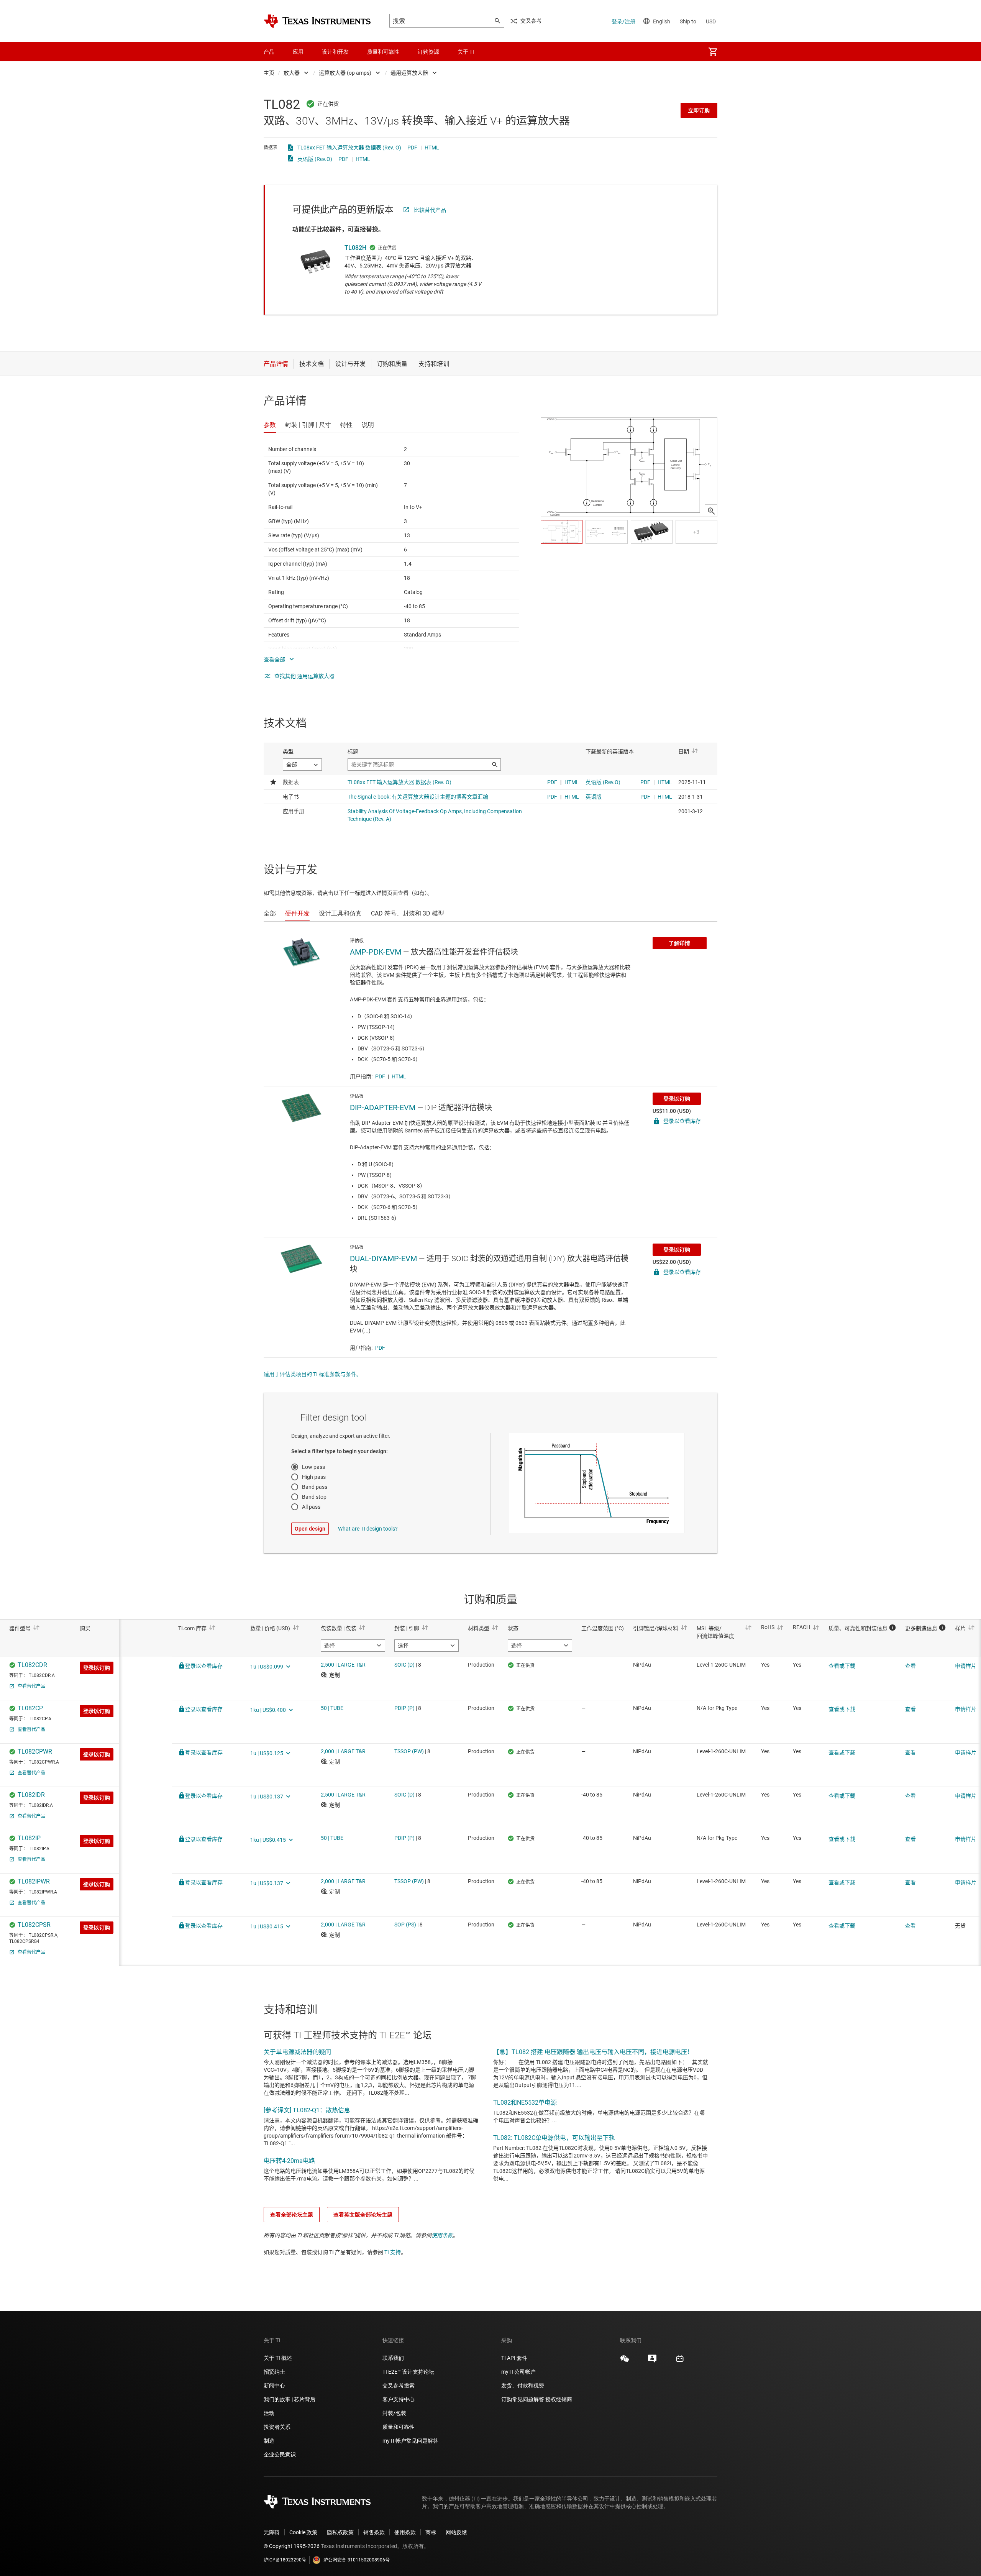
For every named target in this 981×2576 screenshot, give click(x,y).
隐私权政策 (340, 2532)
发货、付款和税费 (523, 2386)
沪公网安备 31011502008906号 (357, 2560)
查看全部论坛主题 (292, 2215)
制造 (269, 2441)
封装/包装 (394, 2413)
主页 (269, 73)
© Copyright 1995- (292, 2546)
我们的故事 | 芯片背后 (290, 2399)
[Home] (317, 21)
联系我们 (393, 2358)
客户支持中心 (399, 2399)
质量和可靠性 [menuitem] (383, 52)
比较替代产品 (430, 210)
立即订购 (699, 110)
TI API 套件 (514, 2358)
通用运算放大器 (409, 73)
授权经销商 (559, 2399)
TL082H (355, 248)
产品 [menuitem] (269, 52)
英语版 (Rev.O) (315, 159)
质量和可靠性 (399, 2427)
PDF (412, 148)
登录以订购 (677, 1099)
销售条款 (374, 2532)
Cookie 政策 (303, 2532)
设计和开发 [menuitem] (335, 52)
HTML (432, 148)
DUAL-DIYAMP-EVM (383, 1258)
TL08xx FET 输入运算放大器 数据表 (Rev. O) (349, 148)
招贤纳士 (274, 2372)
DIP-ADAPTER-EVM (383, 1108)
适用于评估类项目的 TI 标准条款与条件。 (313, 1374)
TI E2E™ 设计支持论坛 (408, 2372)
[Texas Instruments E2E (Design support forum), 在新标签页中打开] (652, 2361)
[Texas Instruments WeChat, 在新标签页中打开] (625, 2361)
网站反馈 (456, 2532)
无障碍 (272, 2532)
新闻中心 (274, 2386)
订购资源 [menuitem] (428, 52)
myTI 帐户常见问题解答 (410, 2441)
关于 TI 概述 (278, 2358)
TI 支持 (393, 2252)
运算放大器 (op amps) (345, 73)
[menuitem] (713, 52)
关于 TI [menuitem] (466, 52)
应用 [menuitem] (298, 52)
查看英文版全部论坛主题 (363, 2215)
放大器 (292, 73)
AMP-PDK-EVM (376, 952)
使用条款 (442, 2235)
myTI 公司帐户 (518, 2372)
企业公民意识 (280, 2455)
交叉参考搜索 (399, 2386)
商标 (431, 2532)
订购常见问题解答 (523, 2399)
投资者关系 (277, 2427)
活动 (269, 2413)
